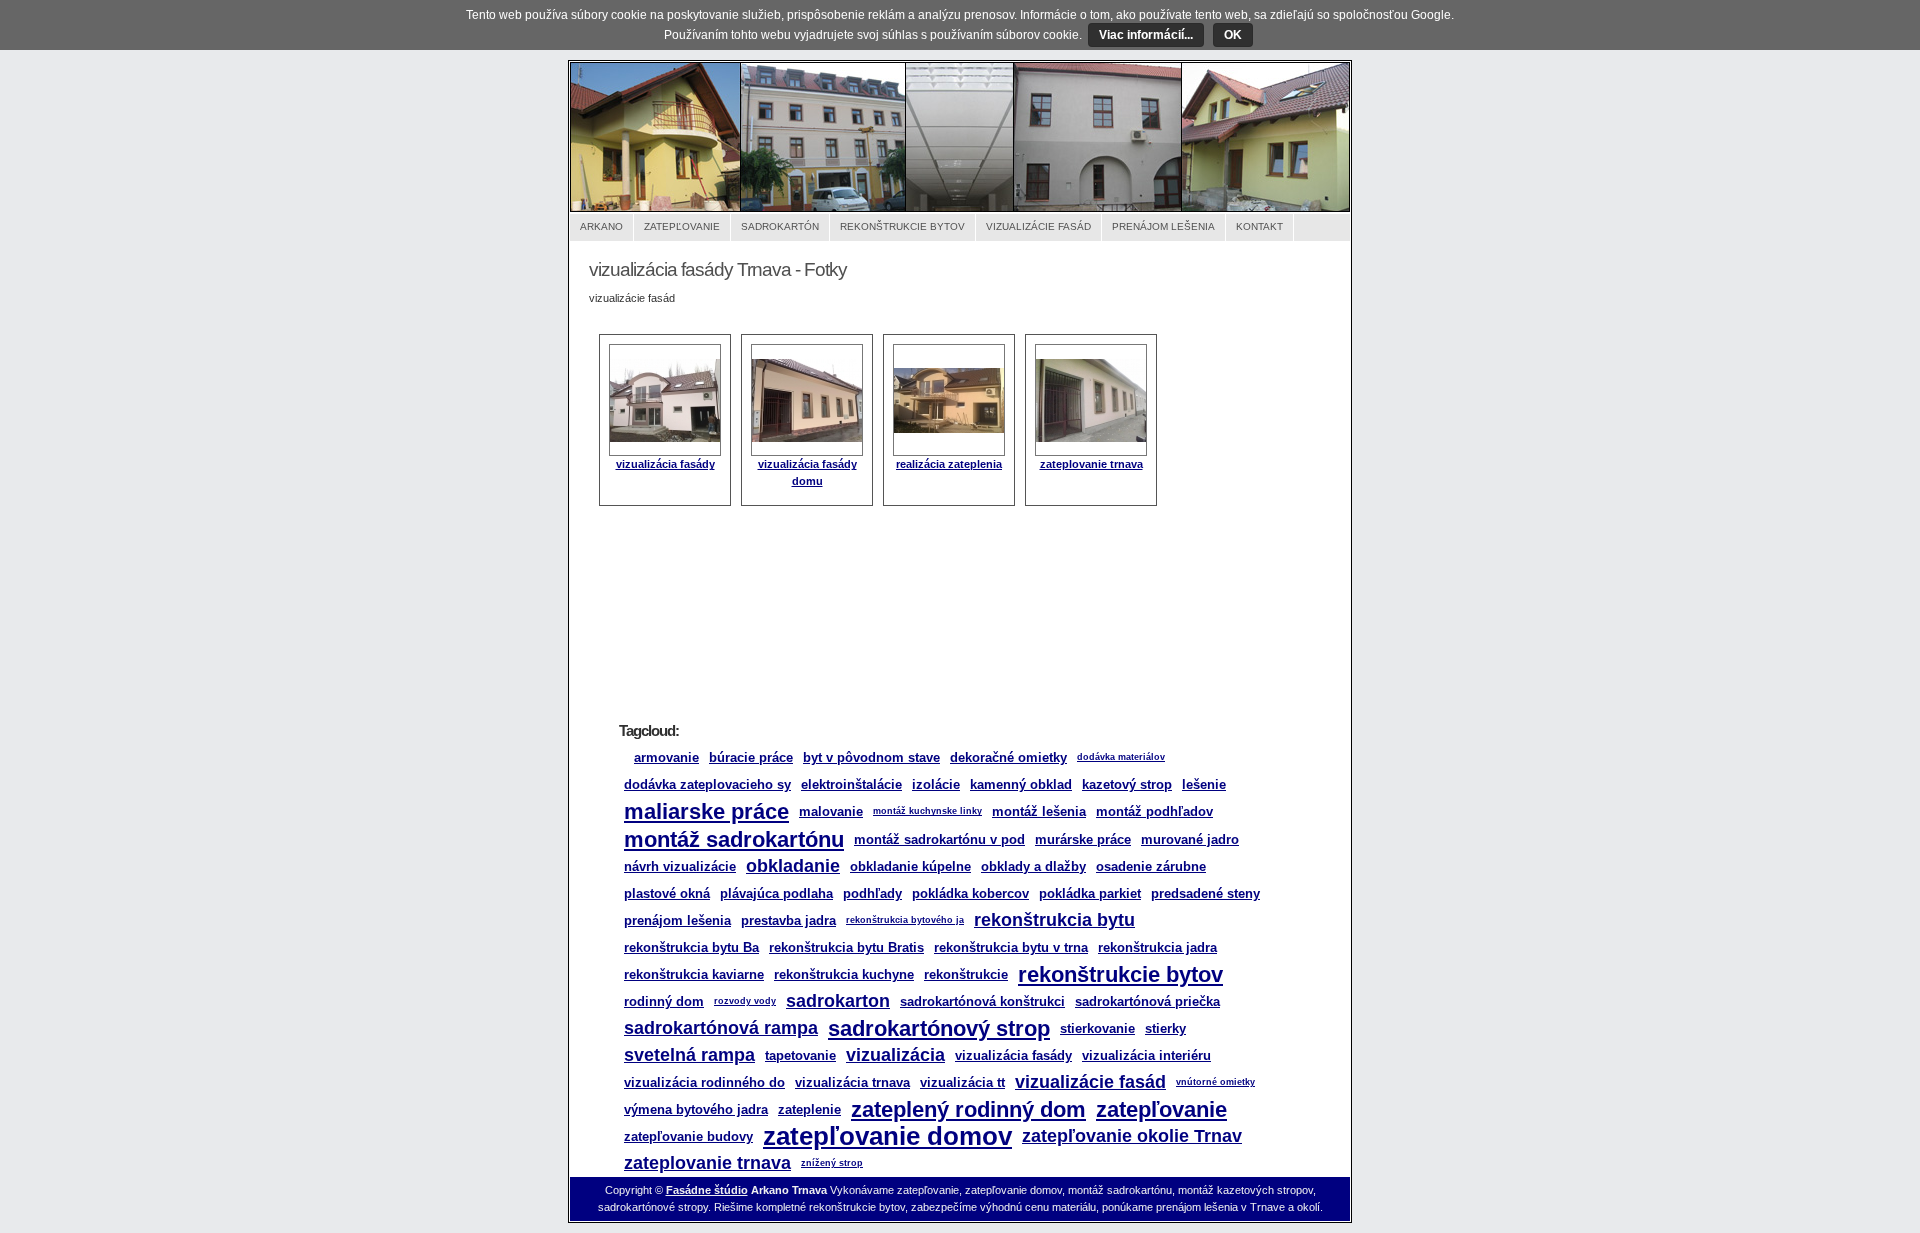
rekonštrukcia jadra (1157, 947)
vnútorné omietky (1215, 1082)
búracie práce (751, 757)
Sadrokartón (780, 226)
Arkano (601, 226)
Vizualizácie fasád (1038, 226)
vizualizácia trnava (852, 1082)
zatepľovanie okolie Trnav (1132, 1136)
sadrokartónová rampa (721, 1028)
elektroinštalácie (851, 784)
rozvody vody (745, 1001)
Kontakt (1259, 226)
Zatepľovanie (682, 226)
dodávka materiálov (1121, 757)
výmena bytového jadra (696, 1109)
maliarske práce (706, 811)
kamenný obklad (1021, 784)
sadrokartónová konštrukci (982, 1001)
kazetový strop (1127, 784)
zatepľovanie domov (887, 1136)
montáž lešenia (1039, 811)
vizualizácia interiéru (1146, 1055)
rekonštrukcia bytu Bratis (846, 947)
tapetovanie (800, 1055)
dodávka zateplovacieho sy (707, 784)
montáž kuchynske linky (927, 811)
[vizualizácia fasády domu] (807, 438)
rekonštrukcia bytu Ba (691, 947)
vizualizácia (895, 1055)
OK (1233, 35)
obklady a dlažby (1033, 866)
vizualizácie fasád (1090, 1082)
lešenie (1204, 784)
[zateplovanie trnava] (1091, 438)
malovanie (831, 811)
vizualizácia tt (962, 1082)
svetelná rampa (689, 1055)
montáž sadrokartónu (734, 839)
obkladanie (793, 866)
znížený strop (832, 1163)
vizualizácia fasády (665, 464)
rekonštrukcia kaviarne (694, 974)
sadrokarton (838, 1001)
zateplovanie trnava (1091, 464)
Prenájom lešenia (1163, 226)
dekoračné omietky (1008, 757)
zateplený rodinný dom (968, 1109)
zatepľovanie (1161, 1109)
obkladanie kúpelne (910, 866)
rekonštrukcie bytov (1120, 974)
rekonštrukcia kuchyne (844, 974)
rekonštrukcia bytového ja (905, 920)
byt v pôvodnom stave (871, 757)
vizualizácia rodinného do (704, 1082)
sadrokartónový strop (939, 1028)
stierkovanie (1097, 1028)
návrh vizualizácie (680, 866)
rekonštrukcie (966, 974)
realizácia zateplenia (949, 464)
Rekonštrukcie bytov (902, 226)
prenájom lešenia (677, 920)
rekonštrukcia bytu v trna (1011, 947)
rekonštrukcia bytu (1054, 920)
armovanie (666, 757)
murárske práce (1083, 839)
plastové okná (667, 893)
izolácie (936, 784)
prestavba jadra (788, 920)
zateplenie (809, 1109)
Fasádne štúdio (707, 1190)
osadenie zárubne (1151, 866)
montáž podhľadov (1154, 811)
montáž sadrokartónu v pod (939, 839)
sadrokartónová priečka (1147, 1001)
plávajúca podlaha (776, 893)
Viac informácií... (1146, 35)
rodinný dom (664, 1001)
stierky (1165, 1028)
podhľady (872, 893)
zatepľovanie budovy (688, 1136)
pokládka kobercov (970, 893)
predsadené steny (1205, 893)
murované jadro (1190, 839)
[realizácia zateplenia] (949, 429)
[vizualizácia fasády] (665, 438)
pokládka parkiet (1090, 893)
